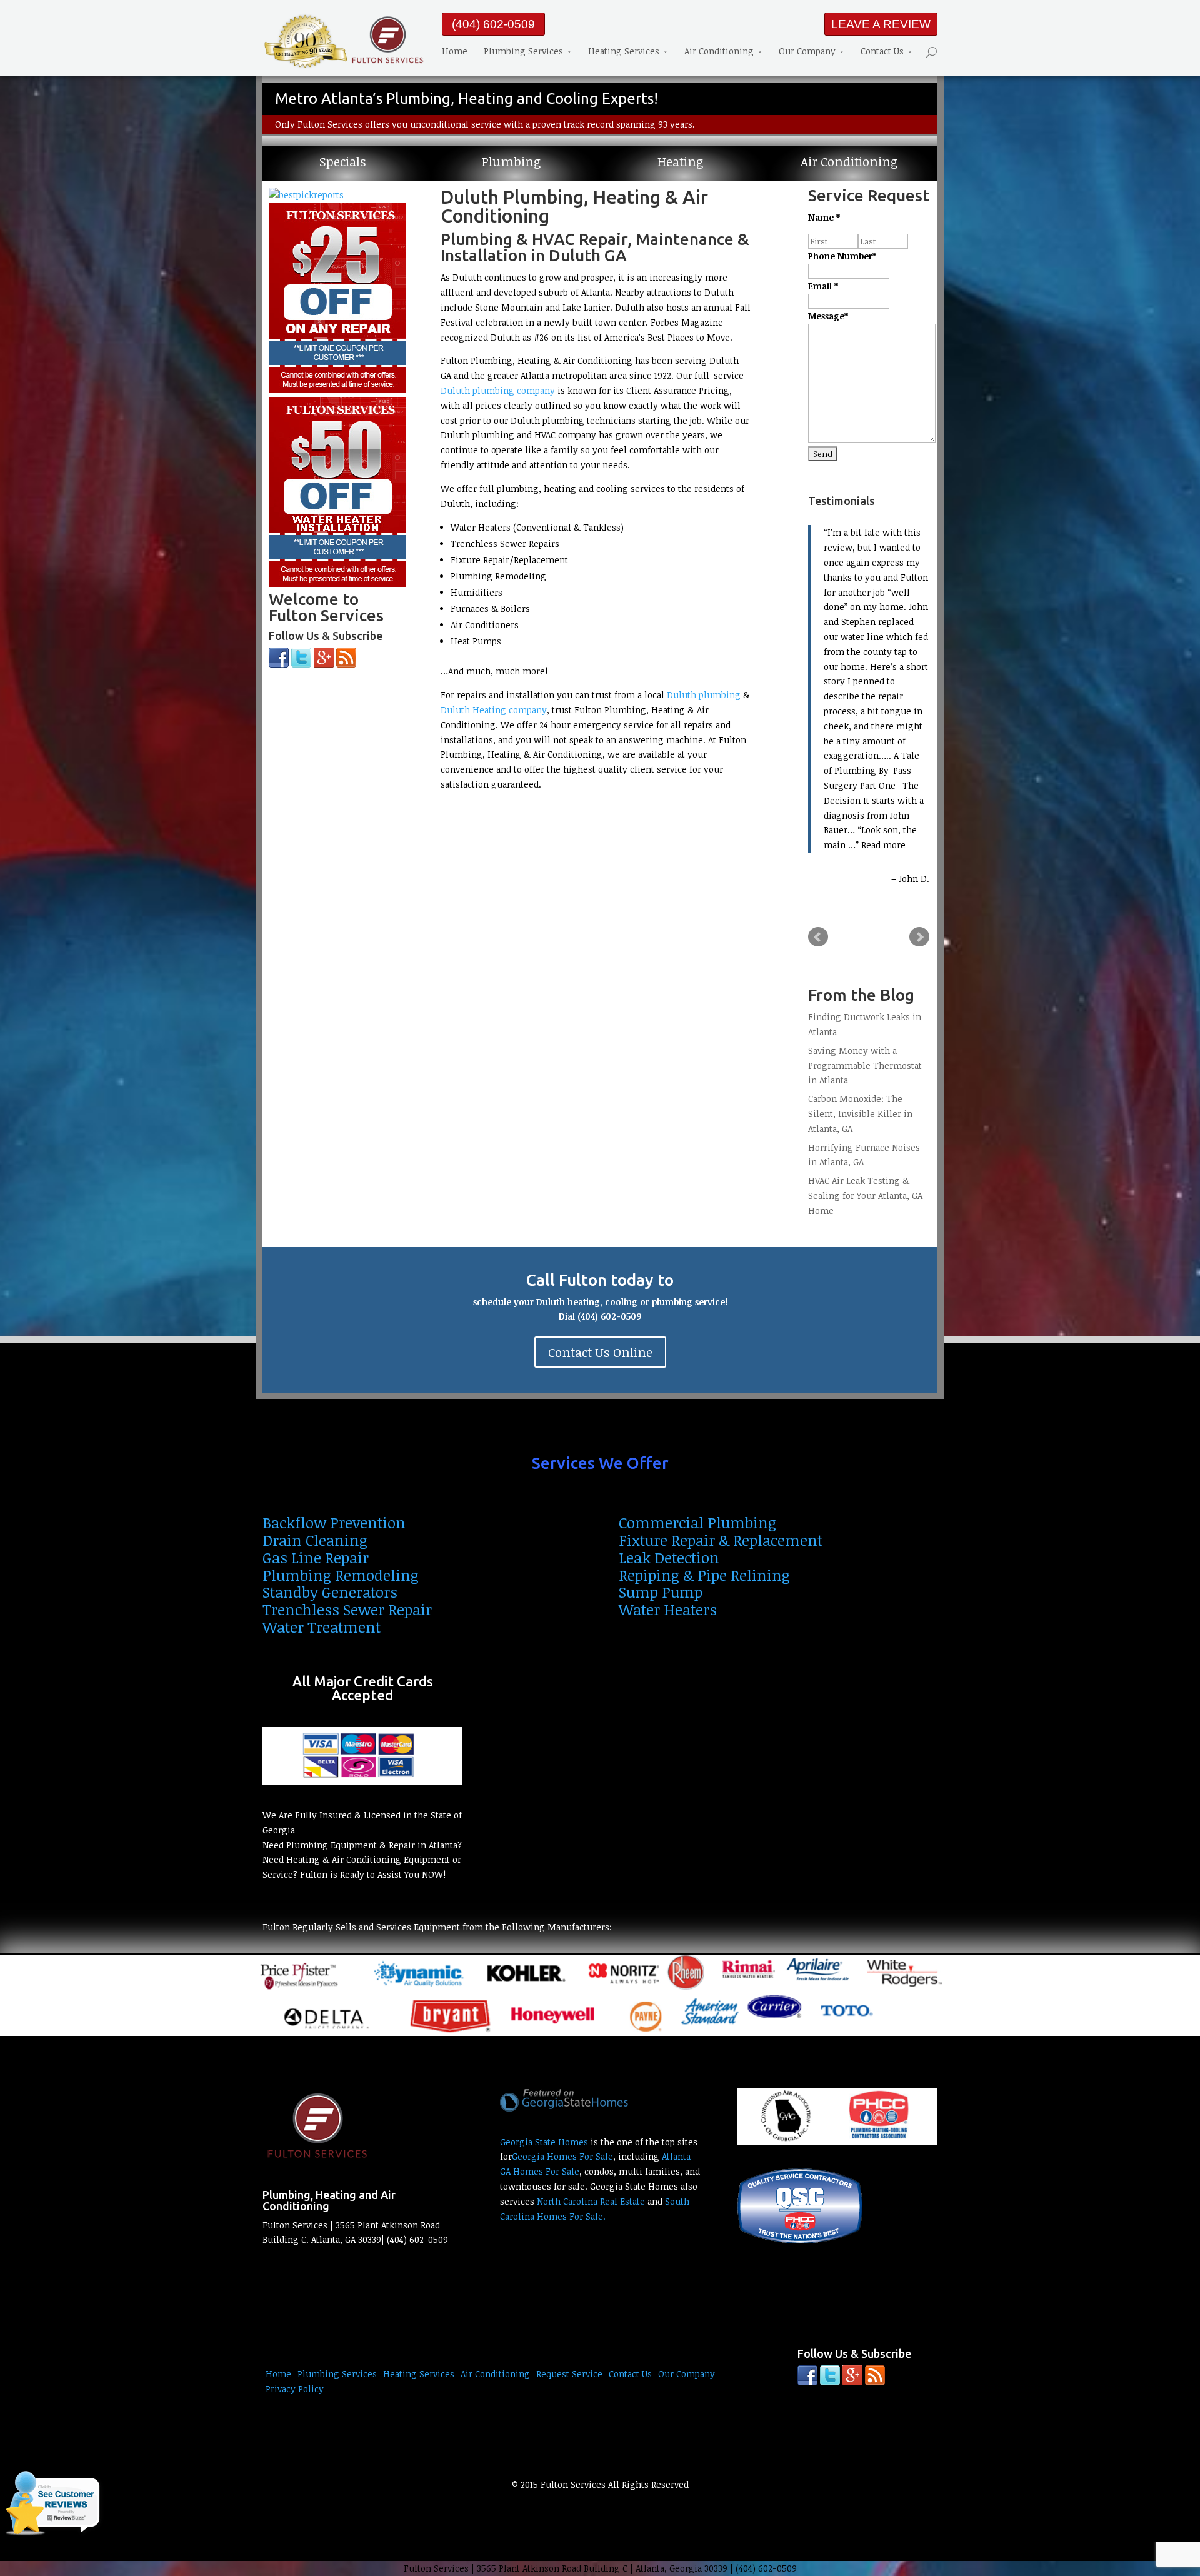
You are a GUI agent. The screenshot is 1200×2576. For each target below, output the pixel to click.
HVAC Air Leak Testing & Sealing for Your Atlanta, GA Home (865, 1195)
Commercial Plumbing (697, 1522)
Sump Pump (661, 1592)
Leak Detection (669, 1557)
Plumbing (511, 162)
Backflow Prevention (334, 1522)
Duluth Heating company (494, 710)
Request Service (569, 2374)
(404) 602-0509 (493, 24)
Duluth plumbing (704, 695)
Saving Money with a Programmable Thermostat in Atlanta (865, 1065)
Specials (343, 162)
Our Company (807, 51)
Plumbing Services (523, 51)
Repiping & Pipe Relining (704, 1575)
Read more (883, 845)
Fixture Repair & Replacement (721, 1540)
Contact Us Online (600, 1352)
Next (919, 937)
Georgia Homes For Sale (562, 2156)
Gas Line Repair (316, 1557)
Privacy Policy (295, 2389)
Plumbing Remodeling (341, 1575)
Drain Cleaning (315, 1540)
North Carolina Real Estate (591, 2201)
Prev (818, 937)
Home (455, 51)
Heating (680, 162)
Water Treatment (322, 1627)
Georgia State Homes (544, 2142)
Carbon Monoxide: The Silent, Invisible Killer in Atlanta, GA (860, 1114)
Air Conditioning (719, 51)
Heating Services (624, 51)
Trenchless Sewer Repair (347, 1609)
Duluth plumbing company (498, 390)
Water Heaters (668, 1609)
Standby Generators (330, 1592)
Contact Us (882, 51)
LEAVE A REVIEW (881, 24)
